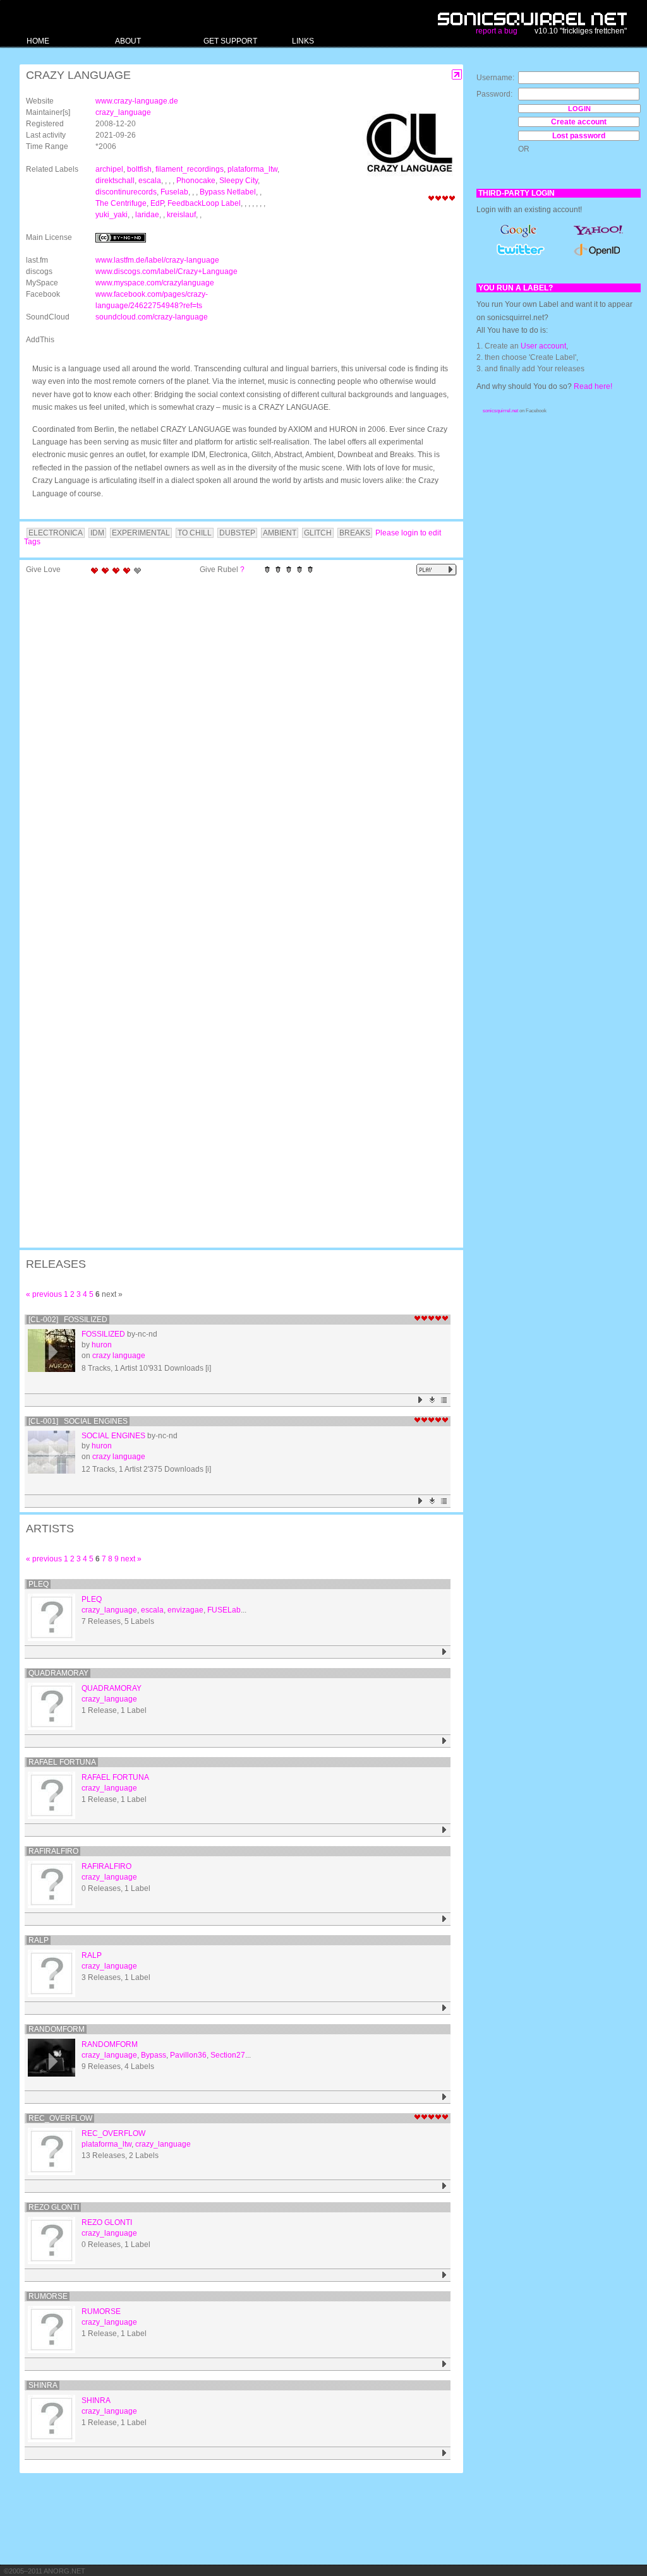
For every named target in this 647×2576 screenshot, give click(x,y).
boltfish (139, 169)
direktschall (115, 181)
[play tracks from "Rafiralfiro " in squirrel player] (444, 1919)
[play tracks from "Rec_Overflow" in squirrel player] (444, 2186)
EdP (157, 203)
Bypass (154, 2055)
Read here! (593, 386)
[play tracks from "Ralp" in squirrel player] (444, 2008)
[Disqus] (235, 745)
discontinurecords (126, 192)
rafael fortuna (62, 1762)
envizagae (185, 1610)
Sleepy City (239, 181)
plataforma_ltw (252, 169)
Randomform (57, 2029)
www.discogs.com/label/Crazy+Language (166, 271)
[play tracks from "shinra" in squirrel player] (444, 2453)
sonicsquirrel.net (500, 411)
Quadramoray (58, 1673)
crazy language (119, 1356)
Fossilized (103, 1334)
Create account (579, 122)
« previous (44, 1294)
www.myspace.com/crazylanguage (155, 283)
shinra (43, 2385)
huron (102, 1345)
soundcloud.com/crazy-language (152, 317)
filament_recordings (190, 169)
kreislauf (181, 215)
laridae (147, 215)
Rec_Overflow (60, 2118)
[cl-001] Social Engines (78, 1421)
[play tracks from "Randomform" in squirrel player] (444, 2097)
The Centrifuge (121, 203)
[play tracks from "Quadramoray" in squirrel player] (444, 1741)
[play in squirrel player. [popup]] (437, 570)
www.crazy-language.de (137, 101)
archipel (109, 169)
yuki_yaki (112, 215)
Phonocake (196, 181)
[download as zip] (432, 1400)
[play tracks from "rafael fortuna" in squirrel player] (444, 1830)
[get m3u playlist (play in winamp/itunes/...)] (444, 1400)
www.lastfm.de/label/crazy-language (157, 260)
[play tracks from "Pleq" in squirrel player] (444, 1652)
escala (150, 181)
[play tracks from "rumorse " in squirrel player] (444, 2364)
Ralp (39, 1940)
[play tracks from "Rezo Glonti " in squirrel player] (444, 2275)
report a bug (497, 31)
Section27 (228, 2055)
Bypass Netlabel (228, 192)
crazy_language (123, 112)
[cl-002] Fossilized (68, 1320)
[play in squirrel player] (51, 1353)
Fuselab (174, 192)
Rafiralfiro (53, 1851)
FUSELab (224, 1610)
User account (543, 346)
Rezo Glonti (54, 2207)
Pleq (39, 1584)
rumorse (48, 2296)
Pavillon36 (188, 2055)
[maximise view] (457, 75)
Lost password (579, 136)
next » (131, 1559)
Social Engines (113, 1436)
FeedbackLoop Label (204, 203)
